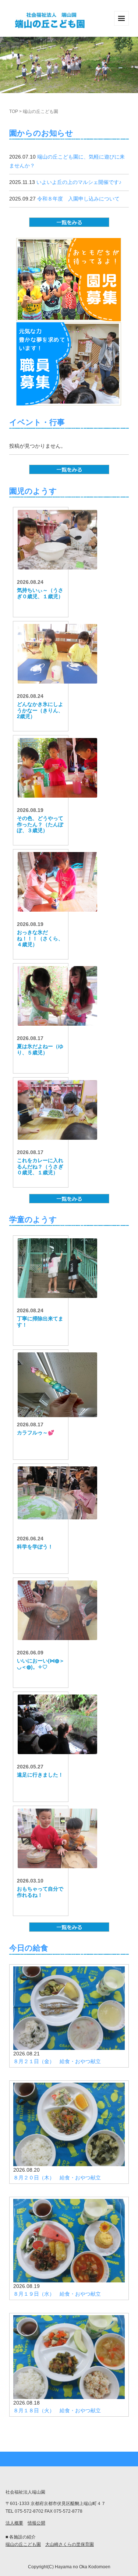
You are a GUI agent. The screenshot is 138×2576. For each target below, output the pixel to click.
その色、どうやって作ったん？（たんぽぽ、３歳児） (40, 824)
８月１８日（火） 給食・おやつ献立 (57, 2410)
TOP (14, 111)
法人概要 (14, 2523)
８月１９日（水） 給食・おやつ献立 (57, 2294)
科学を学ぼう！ (35, 1547)
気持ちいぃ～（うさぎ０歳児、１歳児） (40, 593)
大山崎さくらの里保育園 (70, 2544)
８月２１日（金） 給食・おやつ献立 (57, 2061)
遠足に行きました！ (40, 1775)
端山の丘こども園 (23, 2544)
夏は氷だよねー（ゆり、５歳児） (40, 1049)
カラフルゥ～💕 (36, 1433)
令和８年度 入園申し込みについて (78, 199)
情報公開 (36, 2523)
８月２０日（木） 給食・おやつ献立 (57, 2178)
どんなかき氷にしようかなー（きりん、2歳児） (40, 710)
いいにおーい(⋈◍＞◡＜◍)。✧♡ (41, 1664)
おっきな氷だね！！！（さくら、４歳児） (40, 938)
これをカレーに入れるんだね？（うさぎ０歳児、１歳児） (40, 1167)
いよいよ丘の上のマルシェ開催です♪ (79, 182)
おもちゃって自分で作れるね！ (40, 1892)
